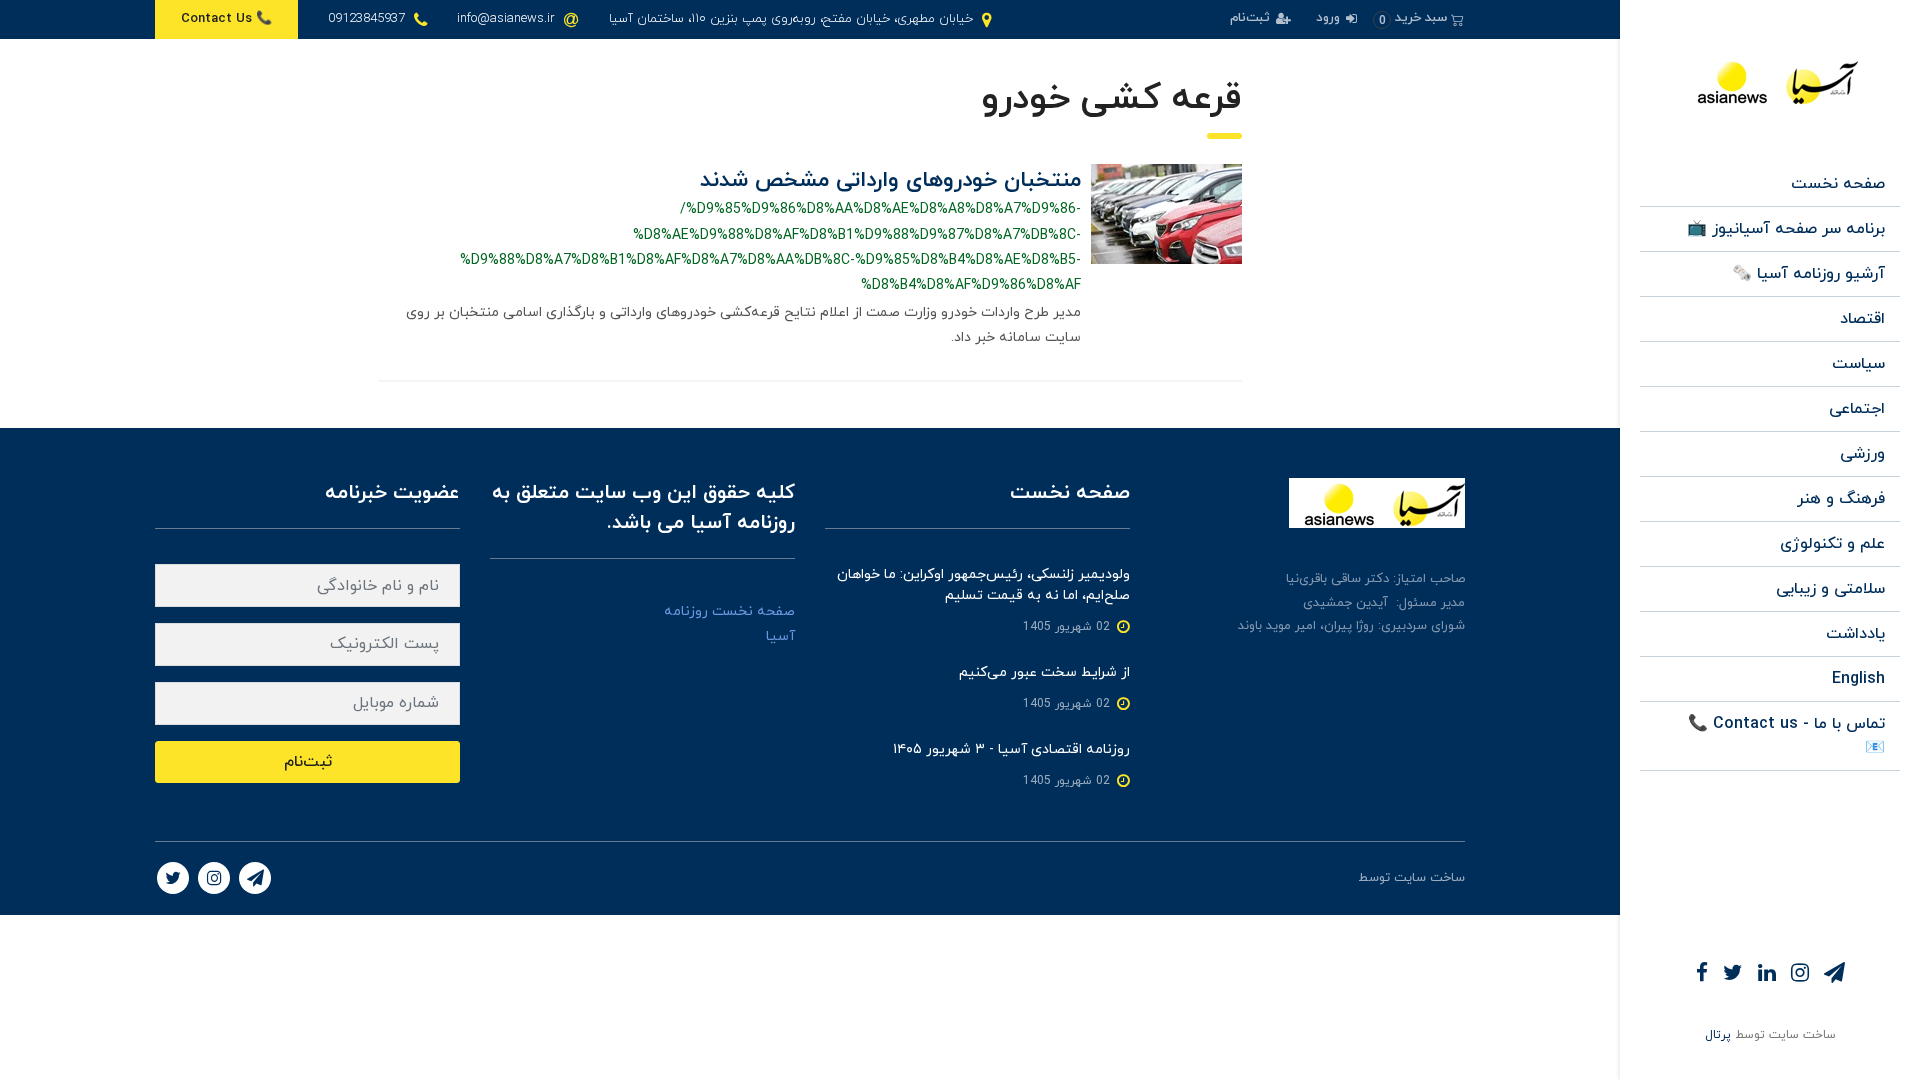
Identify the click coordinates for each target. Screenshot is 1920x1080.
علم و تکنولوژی (1832, 544)
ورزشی (1862, 454)
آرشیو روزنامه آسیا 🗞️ (1808, 274)
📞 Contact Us (226, 19)
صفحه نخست (1838, 184)
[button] (1418, 18)
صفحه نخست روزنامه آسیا (729, 624)
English (1858, 679)
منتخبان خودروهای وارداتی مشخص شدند (890, 180)
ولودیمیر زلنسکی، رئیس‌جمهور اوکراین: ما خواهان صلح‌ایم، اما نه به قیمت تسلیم (983, 585)
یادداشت (1855, 634)
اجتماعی (1857, 409)
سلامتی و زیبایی (1830, 589)
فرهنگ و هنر (1841, 499)
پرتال (1718, 1035)
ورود (1330, 18)
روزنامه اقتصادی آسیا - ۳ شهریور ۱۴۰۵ (1011, 749)
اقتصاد (1862, 319)
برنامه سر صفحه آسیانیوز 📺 (1786, 229)
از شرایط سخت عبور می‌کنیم (1044, 672)
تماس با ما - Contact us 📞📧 (1786, 736)
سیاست (1858, 364)
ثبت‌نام (1252, 18)
